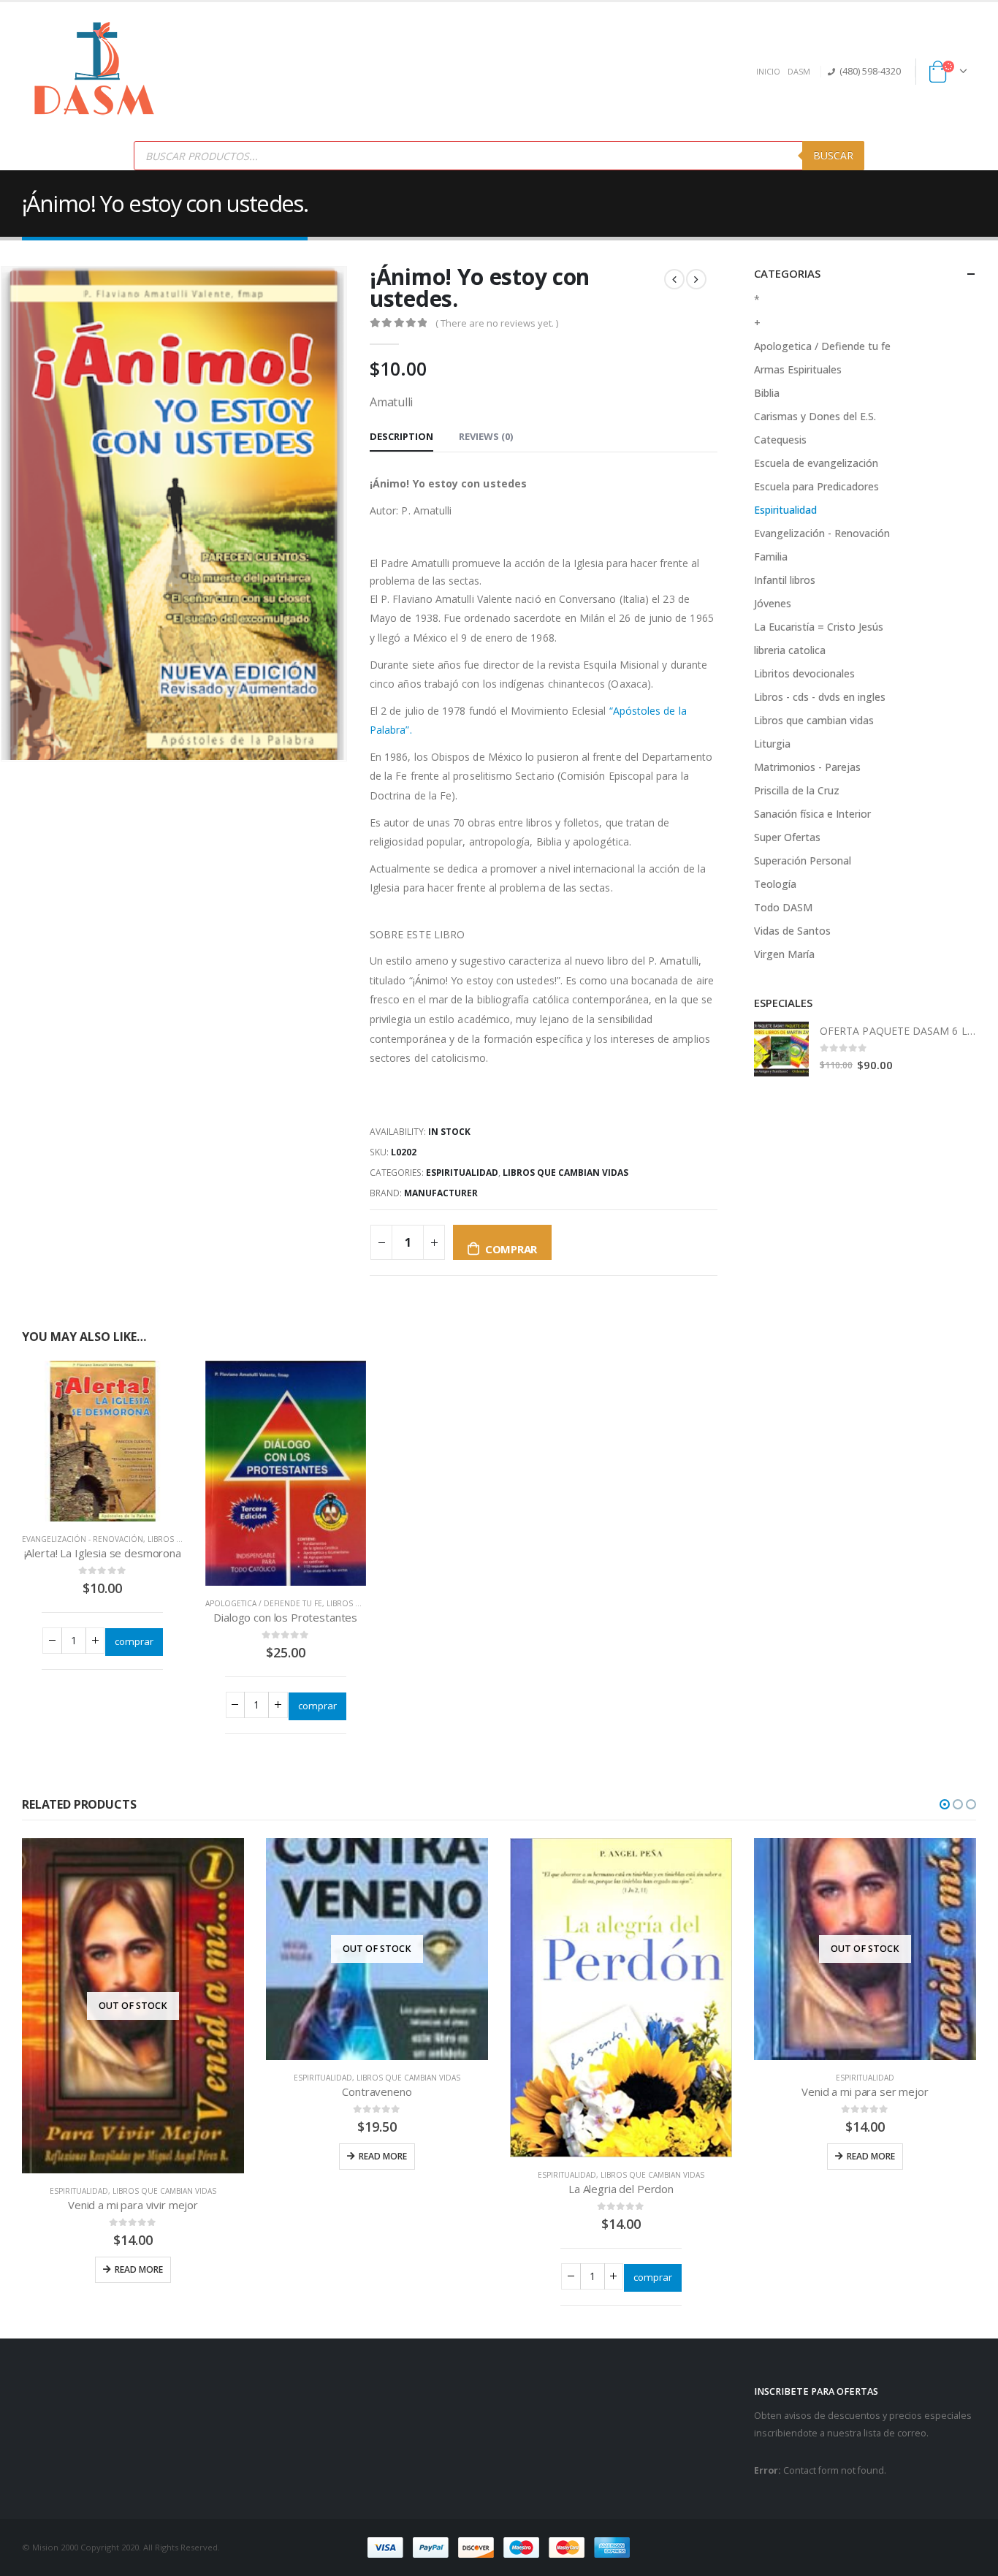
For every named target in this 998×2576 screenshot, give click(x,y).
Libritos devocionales (804, 673)
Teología (775, 884)
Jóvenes (773, 603)
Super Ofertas (787, 837)
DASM (799, 71)
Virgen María (784, 954)
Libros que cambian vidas (565, 1173)
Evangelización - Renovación (83, 1539)
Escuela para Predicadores (816, 486)
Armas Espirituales (798, 369)
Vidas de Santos (792, 931)
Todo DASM (783, 907)
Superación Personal (803, 860)
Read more (139, 2269)
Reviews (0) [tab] (486, 436)
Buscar (833, 155)
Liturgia (772, 744)
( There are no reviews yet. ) (497, 323)
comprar (511, 1249)
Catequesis (780, 440)
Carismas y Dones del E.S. (815, 416)
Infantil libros (785, 580)
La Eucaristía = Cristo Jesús (819, 627)
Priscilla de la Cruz (797, 790)
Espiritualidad (462, 1173)
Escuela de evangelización (816, 463)
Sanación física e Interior (812, 814)
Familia (771, 556)
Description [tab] (401, 436)
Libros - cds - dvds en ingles (820, 697)
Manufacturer (441, 1193)
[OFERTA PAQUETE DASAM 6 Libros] (781, 1049)
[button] (945, 1804)
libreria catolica (790, 650)
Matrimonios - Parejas (807, 767)
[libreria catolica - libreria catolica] (95, 72)
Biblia (767, 393)
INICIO (768, 71)
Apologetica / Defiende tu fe (264, 1603)
